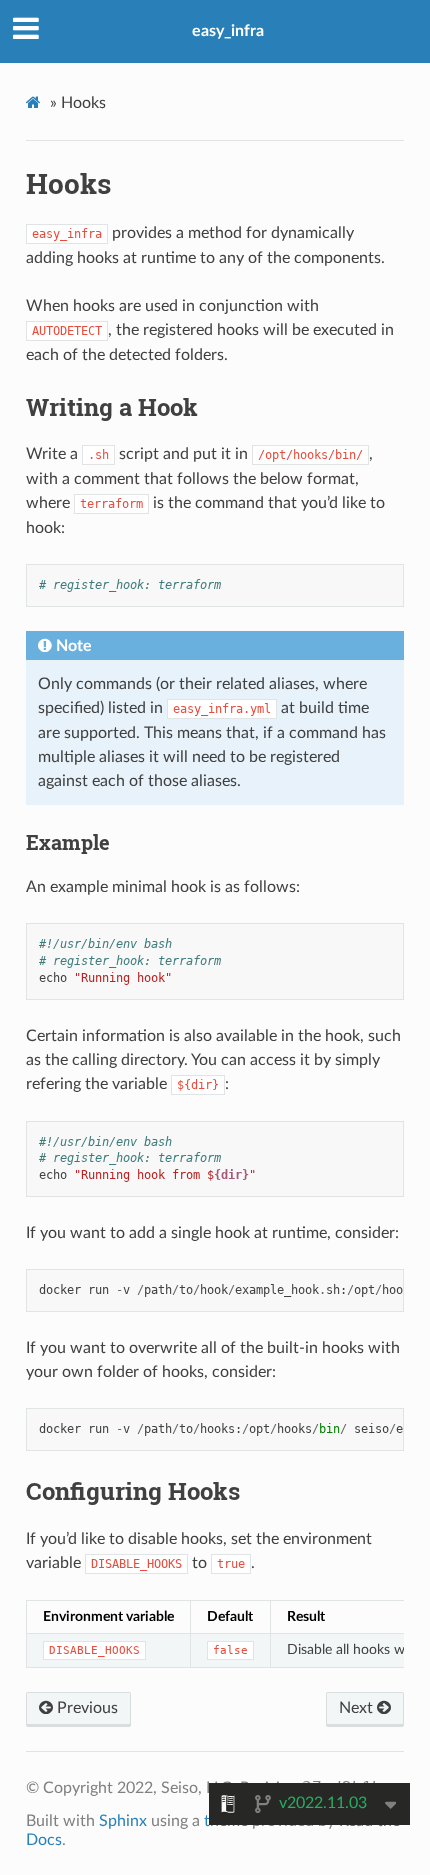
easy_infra (228, 31)
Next (358, 1708)
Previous (85, 1708)
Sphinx (123, 1821)
